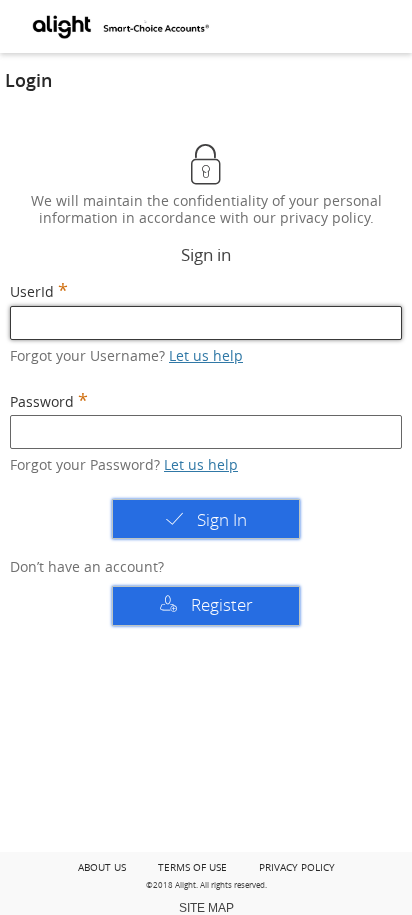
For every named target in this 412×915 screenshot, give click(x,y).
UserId (32, 292)
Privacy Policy (297, 867)
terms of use (192, 867)
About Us (102, 867)
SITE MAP (206, 908)
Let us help (206, 355)
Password (42, 402)
